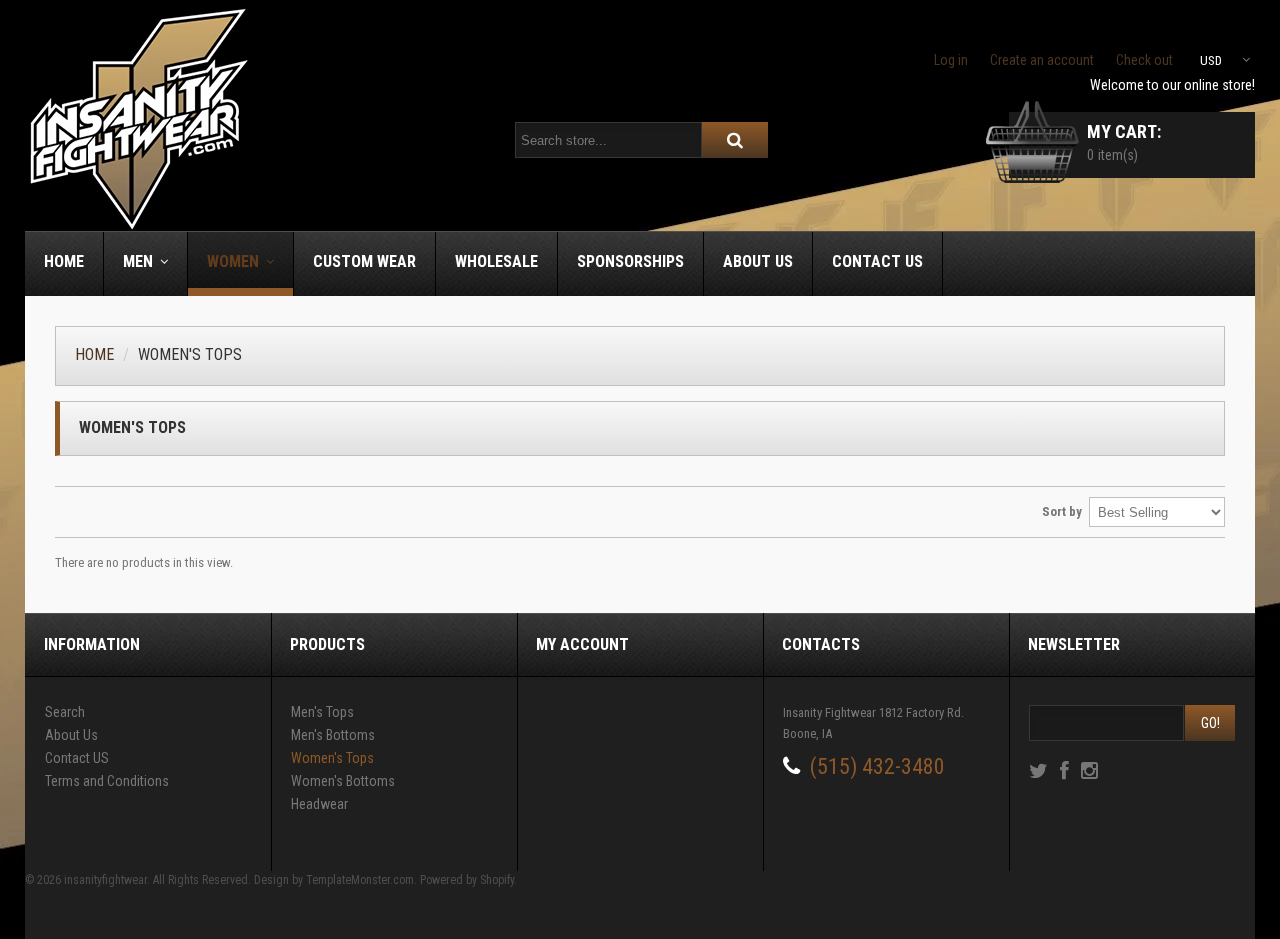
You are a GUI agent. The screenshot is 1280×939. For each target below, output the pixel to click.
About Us (71, 735)
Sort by (1062, 511)
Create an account (1042, 60)
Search (65, 712)
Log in (951, 60)
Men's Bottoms (333, 735)
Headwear (319, 804)
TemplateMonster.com (360, 880)
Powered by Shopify (467, 880)
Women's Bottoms (343, 781)
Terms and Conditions (107, 781)
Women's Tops (332, 758)
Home (94, 354)
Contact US (77, 758)
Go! (1210, 723)
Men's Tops (322, 712)
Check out (1144, 60)
